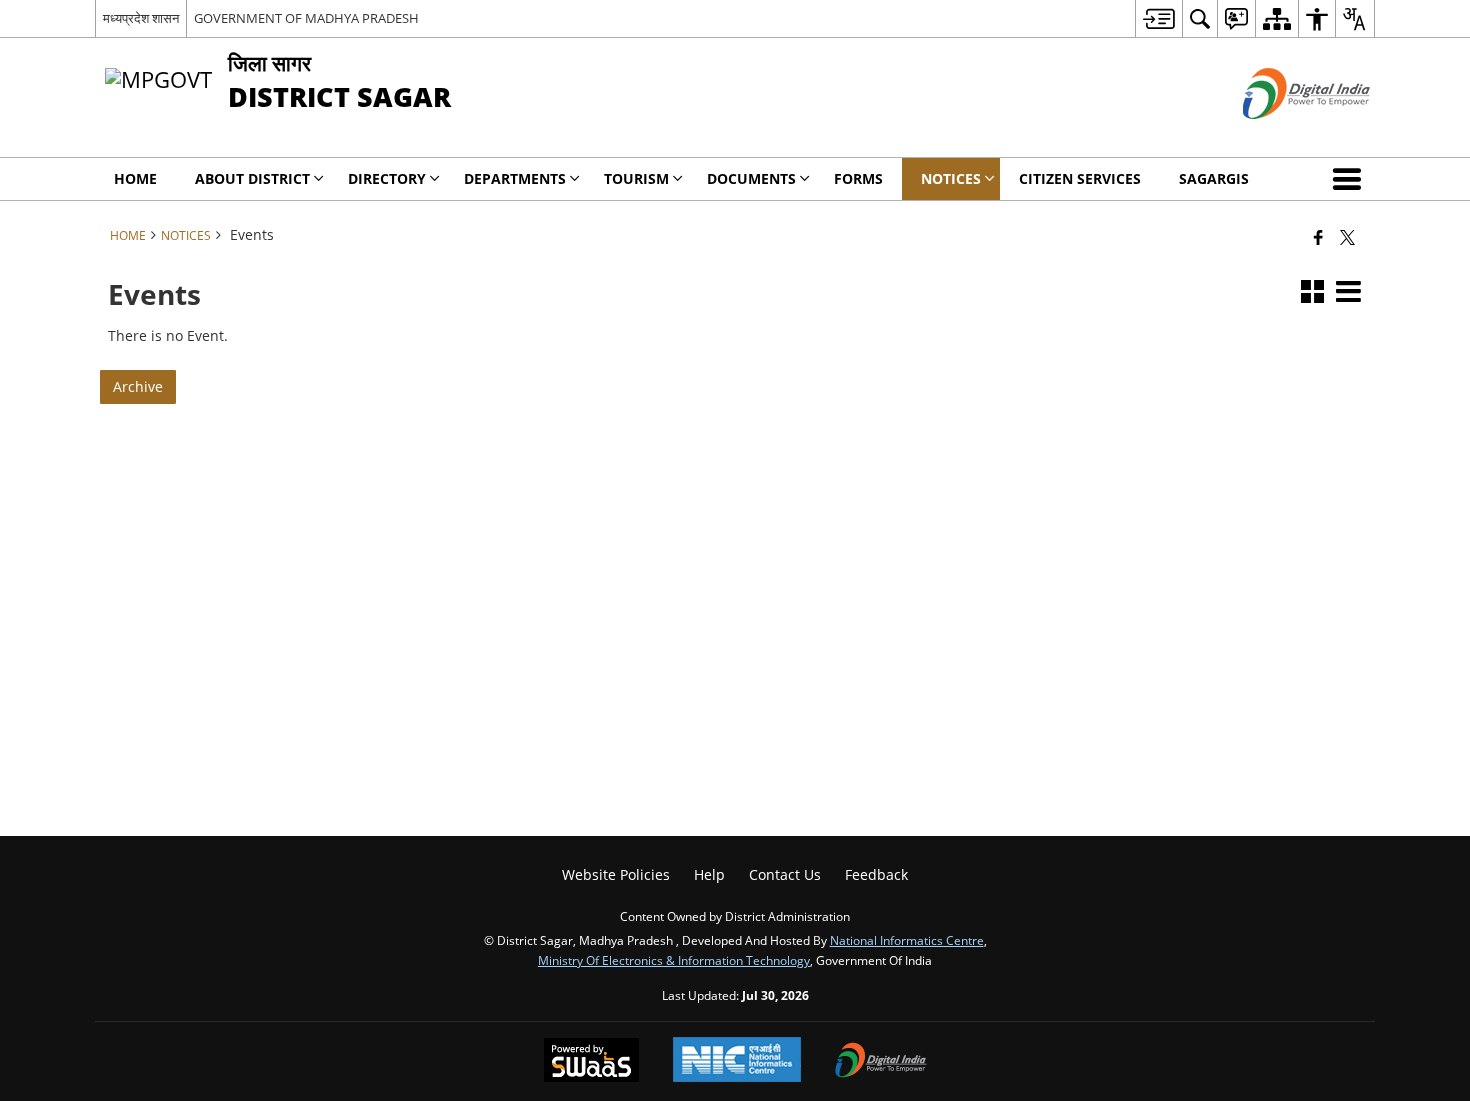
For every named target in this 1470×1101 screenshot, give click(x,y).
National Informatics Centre (907, 940)
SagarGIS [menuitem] (1214, 178)
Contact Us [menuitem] (785, 874)
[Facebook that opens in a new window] (1318, 237)
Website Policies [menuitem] (616, 874)
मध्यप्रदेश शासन (141, 18)
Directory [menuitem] (387, 178)
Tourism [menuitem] (636, 178)
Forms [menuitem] (858, 178)
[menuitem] (1158, 18)
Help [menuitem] (709, 874)
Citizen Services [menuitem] (1080, 178)
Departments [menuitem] (515, 178)
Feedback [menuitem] (876, 874)
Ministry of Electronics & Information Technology (674, 960)
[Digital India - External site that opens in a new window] (1281, 135)
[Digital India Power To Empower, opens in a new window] (881, 1062)
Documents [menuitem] (751, 178)
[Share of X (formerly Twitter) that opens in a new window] (1347, 237)
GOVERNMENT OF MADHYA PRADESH (306, 18)
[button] (1351, 179)
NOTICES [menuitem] (951, 178)
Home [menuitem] (135, 178)
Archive (138, 386)
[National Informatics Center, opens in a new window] (737, 1061)
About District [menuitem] (252, 178)
